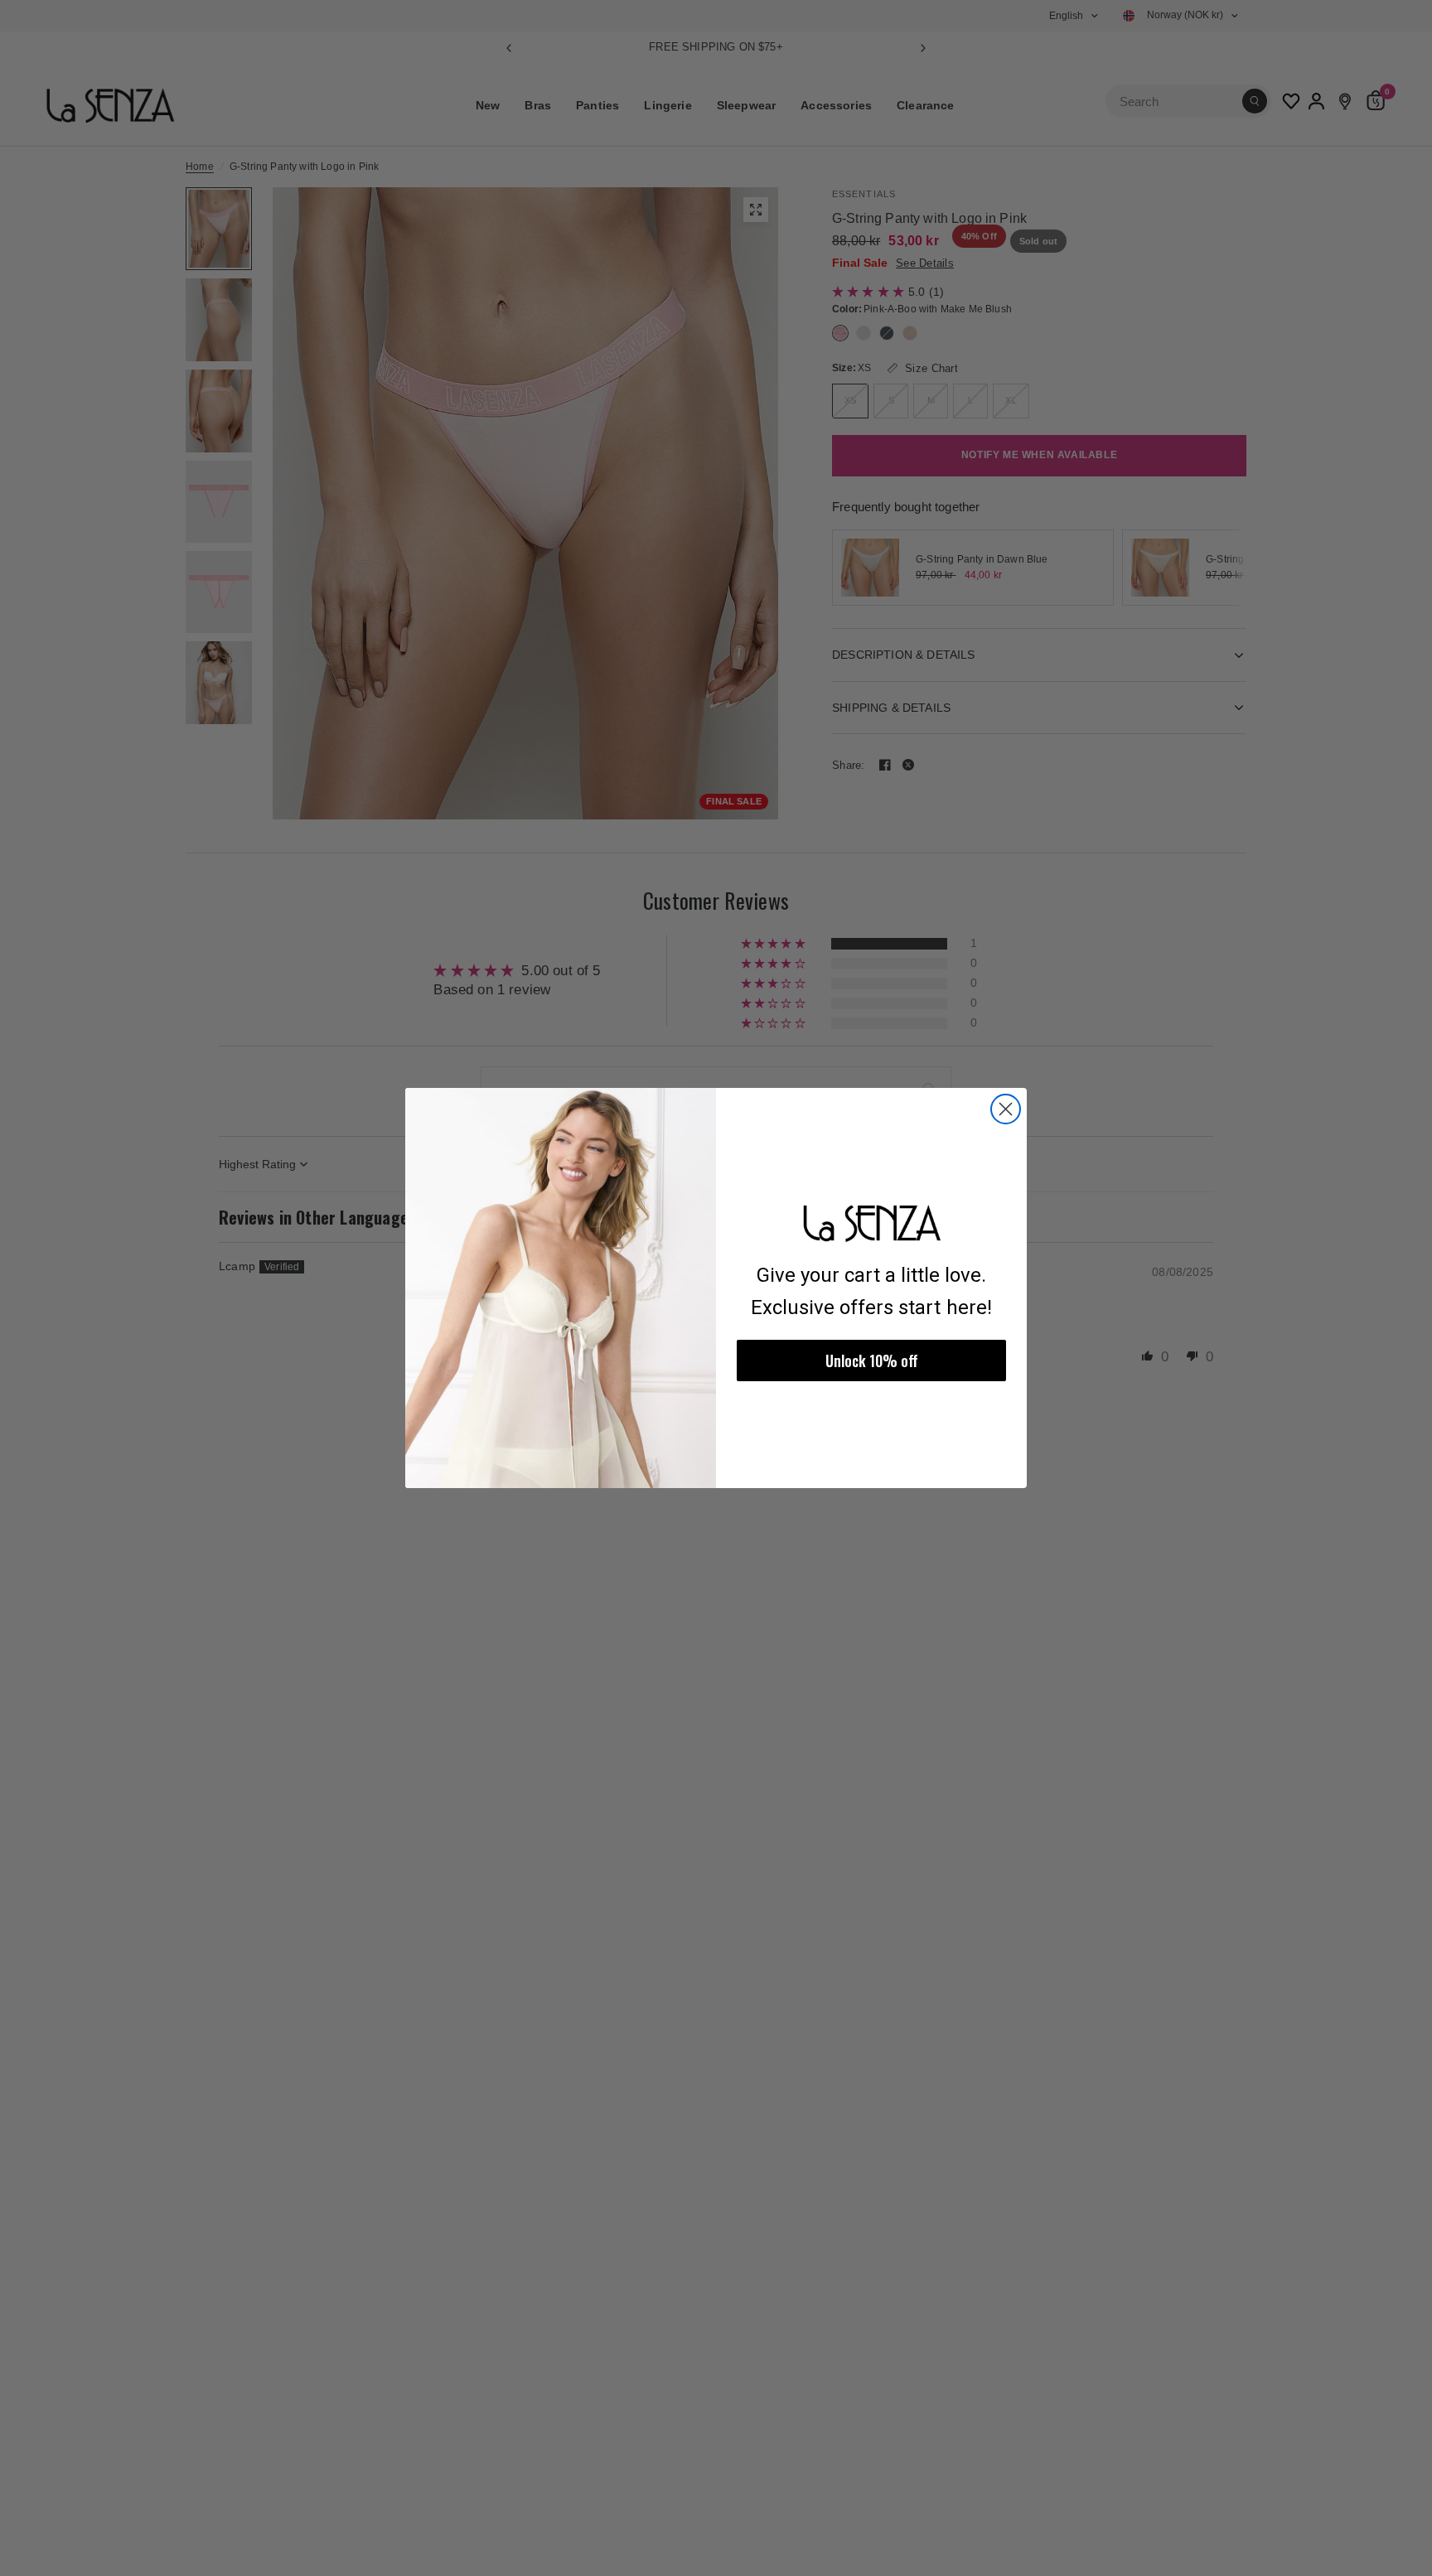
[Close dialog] (1006, 1109)
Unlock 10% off (872, 1360)
